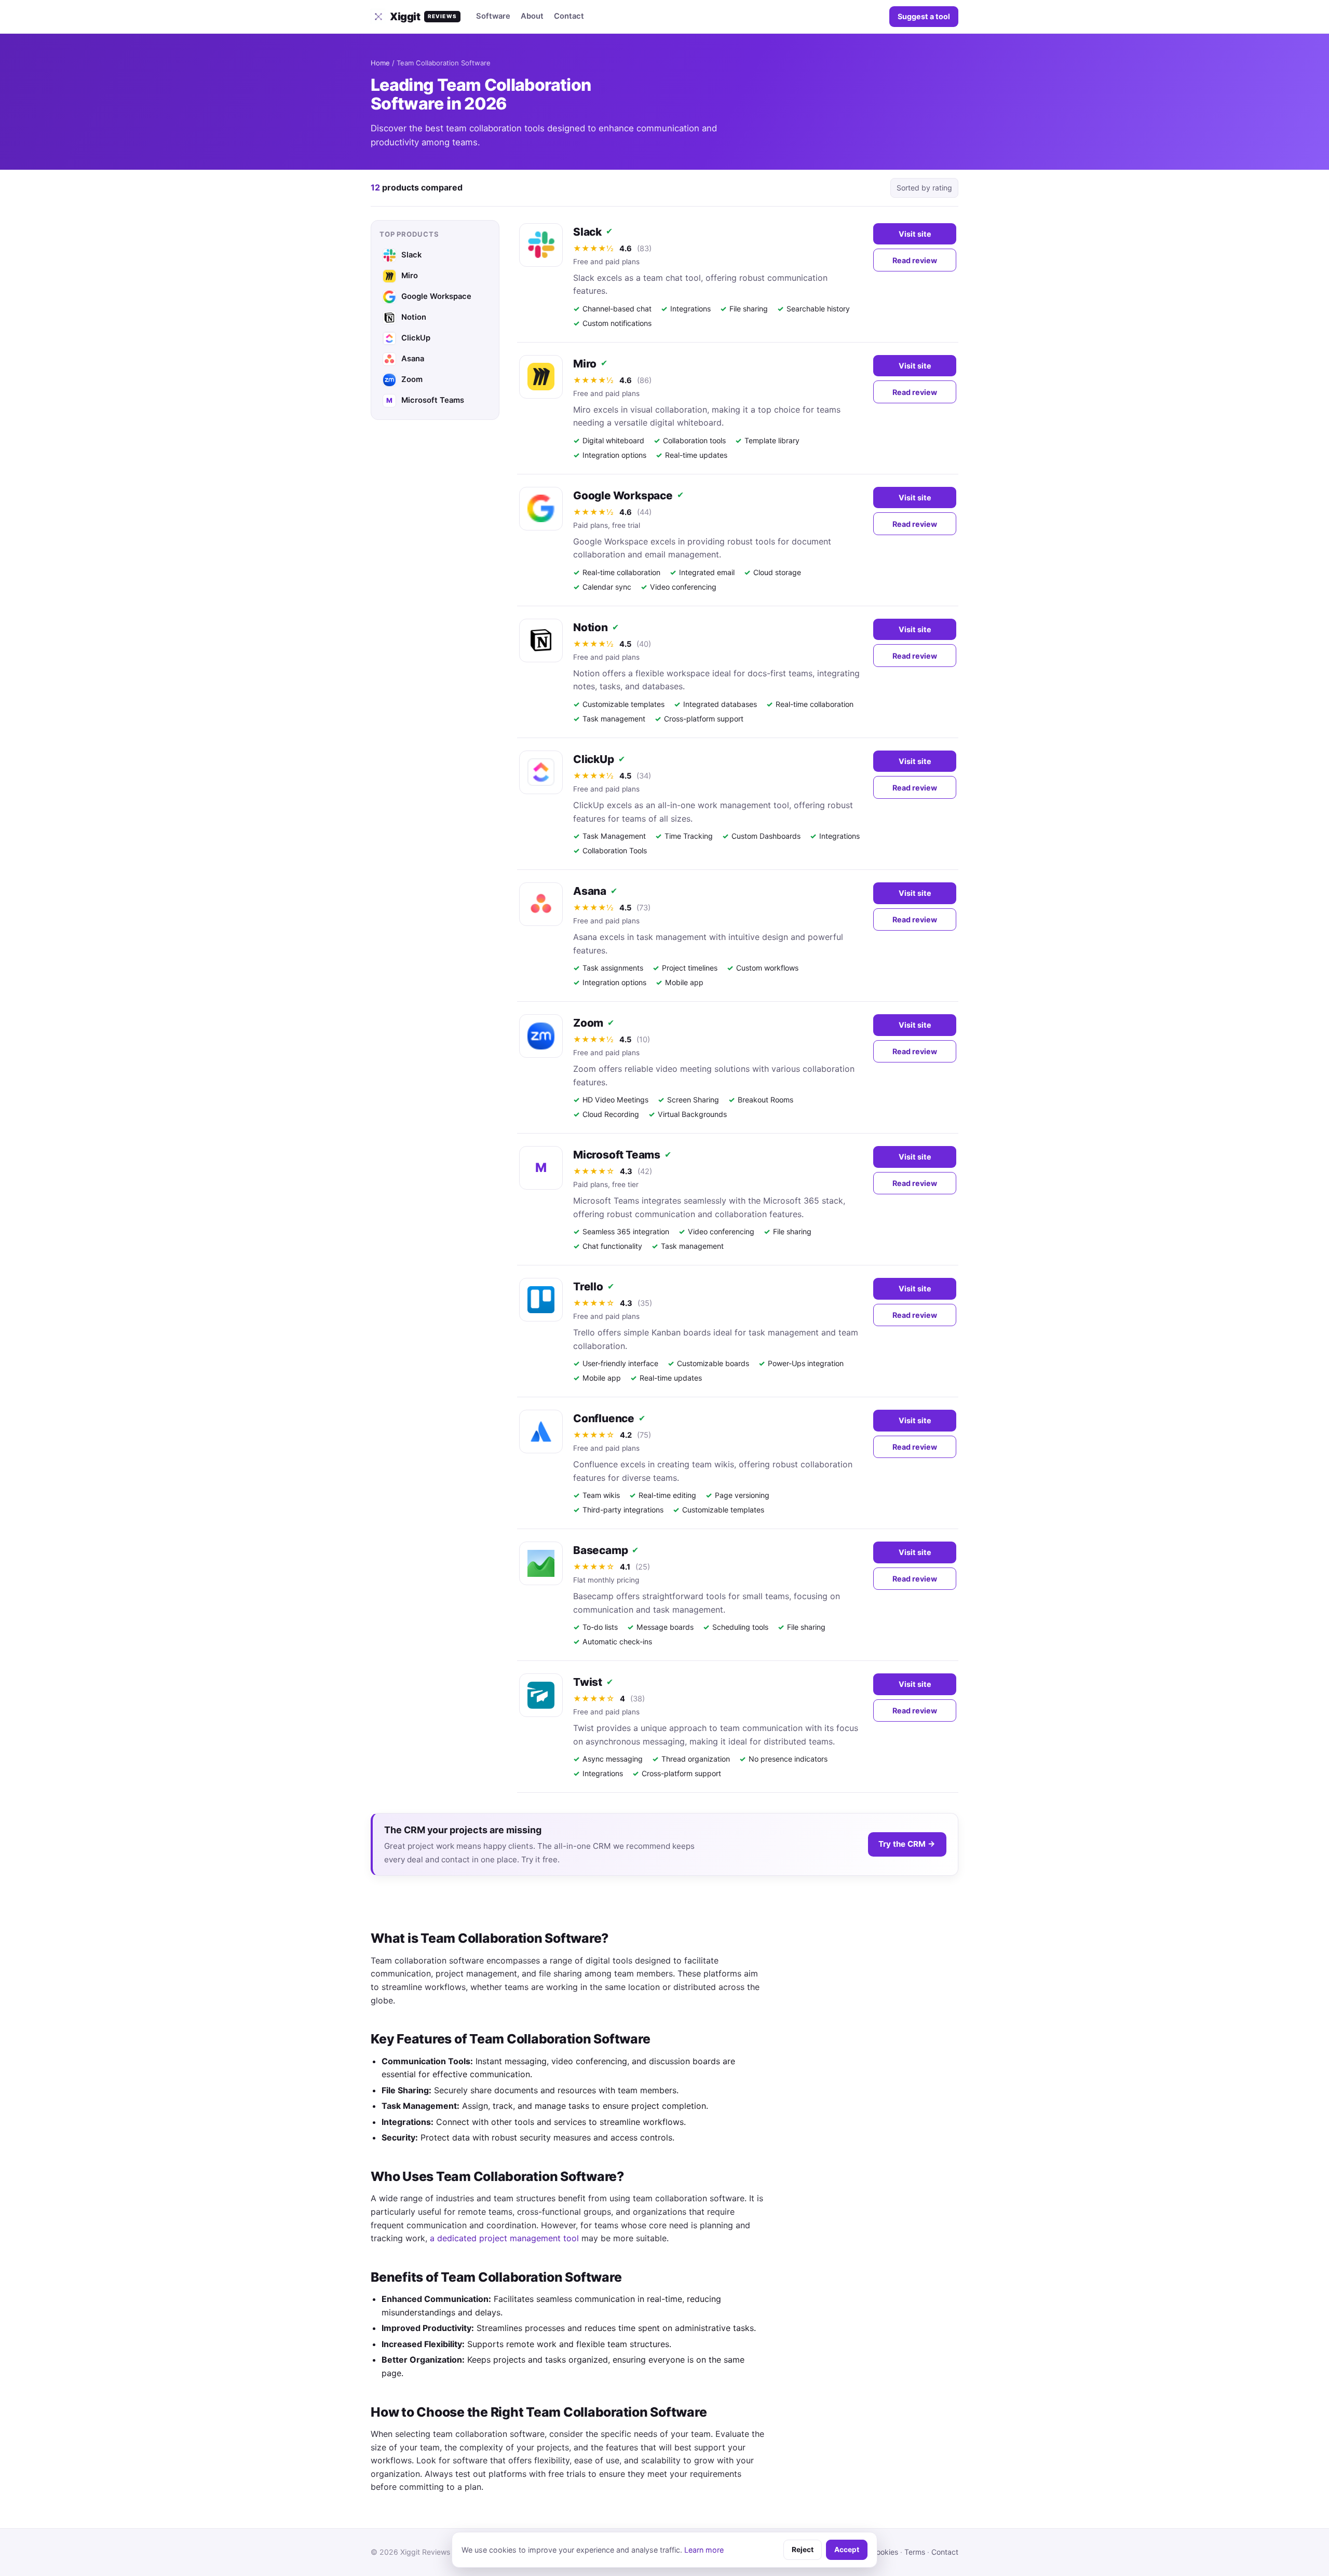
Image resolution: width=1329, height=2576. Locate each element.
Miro (585, 364)
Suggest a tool (924, 16)
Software (493, 16)
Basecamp (600, 1550)
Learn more (704, 2550)
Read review (915, 260)
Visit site (915, 234)
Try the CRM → (907, 1844)
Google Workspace (623, 495)
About (532, 16)
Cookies (885, 2552)
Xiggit (423, 17)
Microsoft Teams (617, 1155)
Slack (587, 232)
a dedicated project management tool (504, 2238)
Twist (588, 1682)
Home (380, 63)
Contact (569, 16)
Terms (915, 2552)
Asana (590, 891)
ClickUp (594, 759)
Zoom (588, 1023)
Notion (591, 627)
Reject (803, 2550)
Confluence (604, 1418)
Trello (588, 1286)
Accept (847, 2550)
